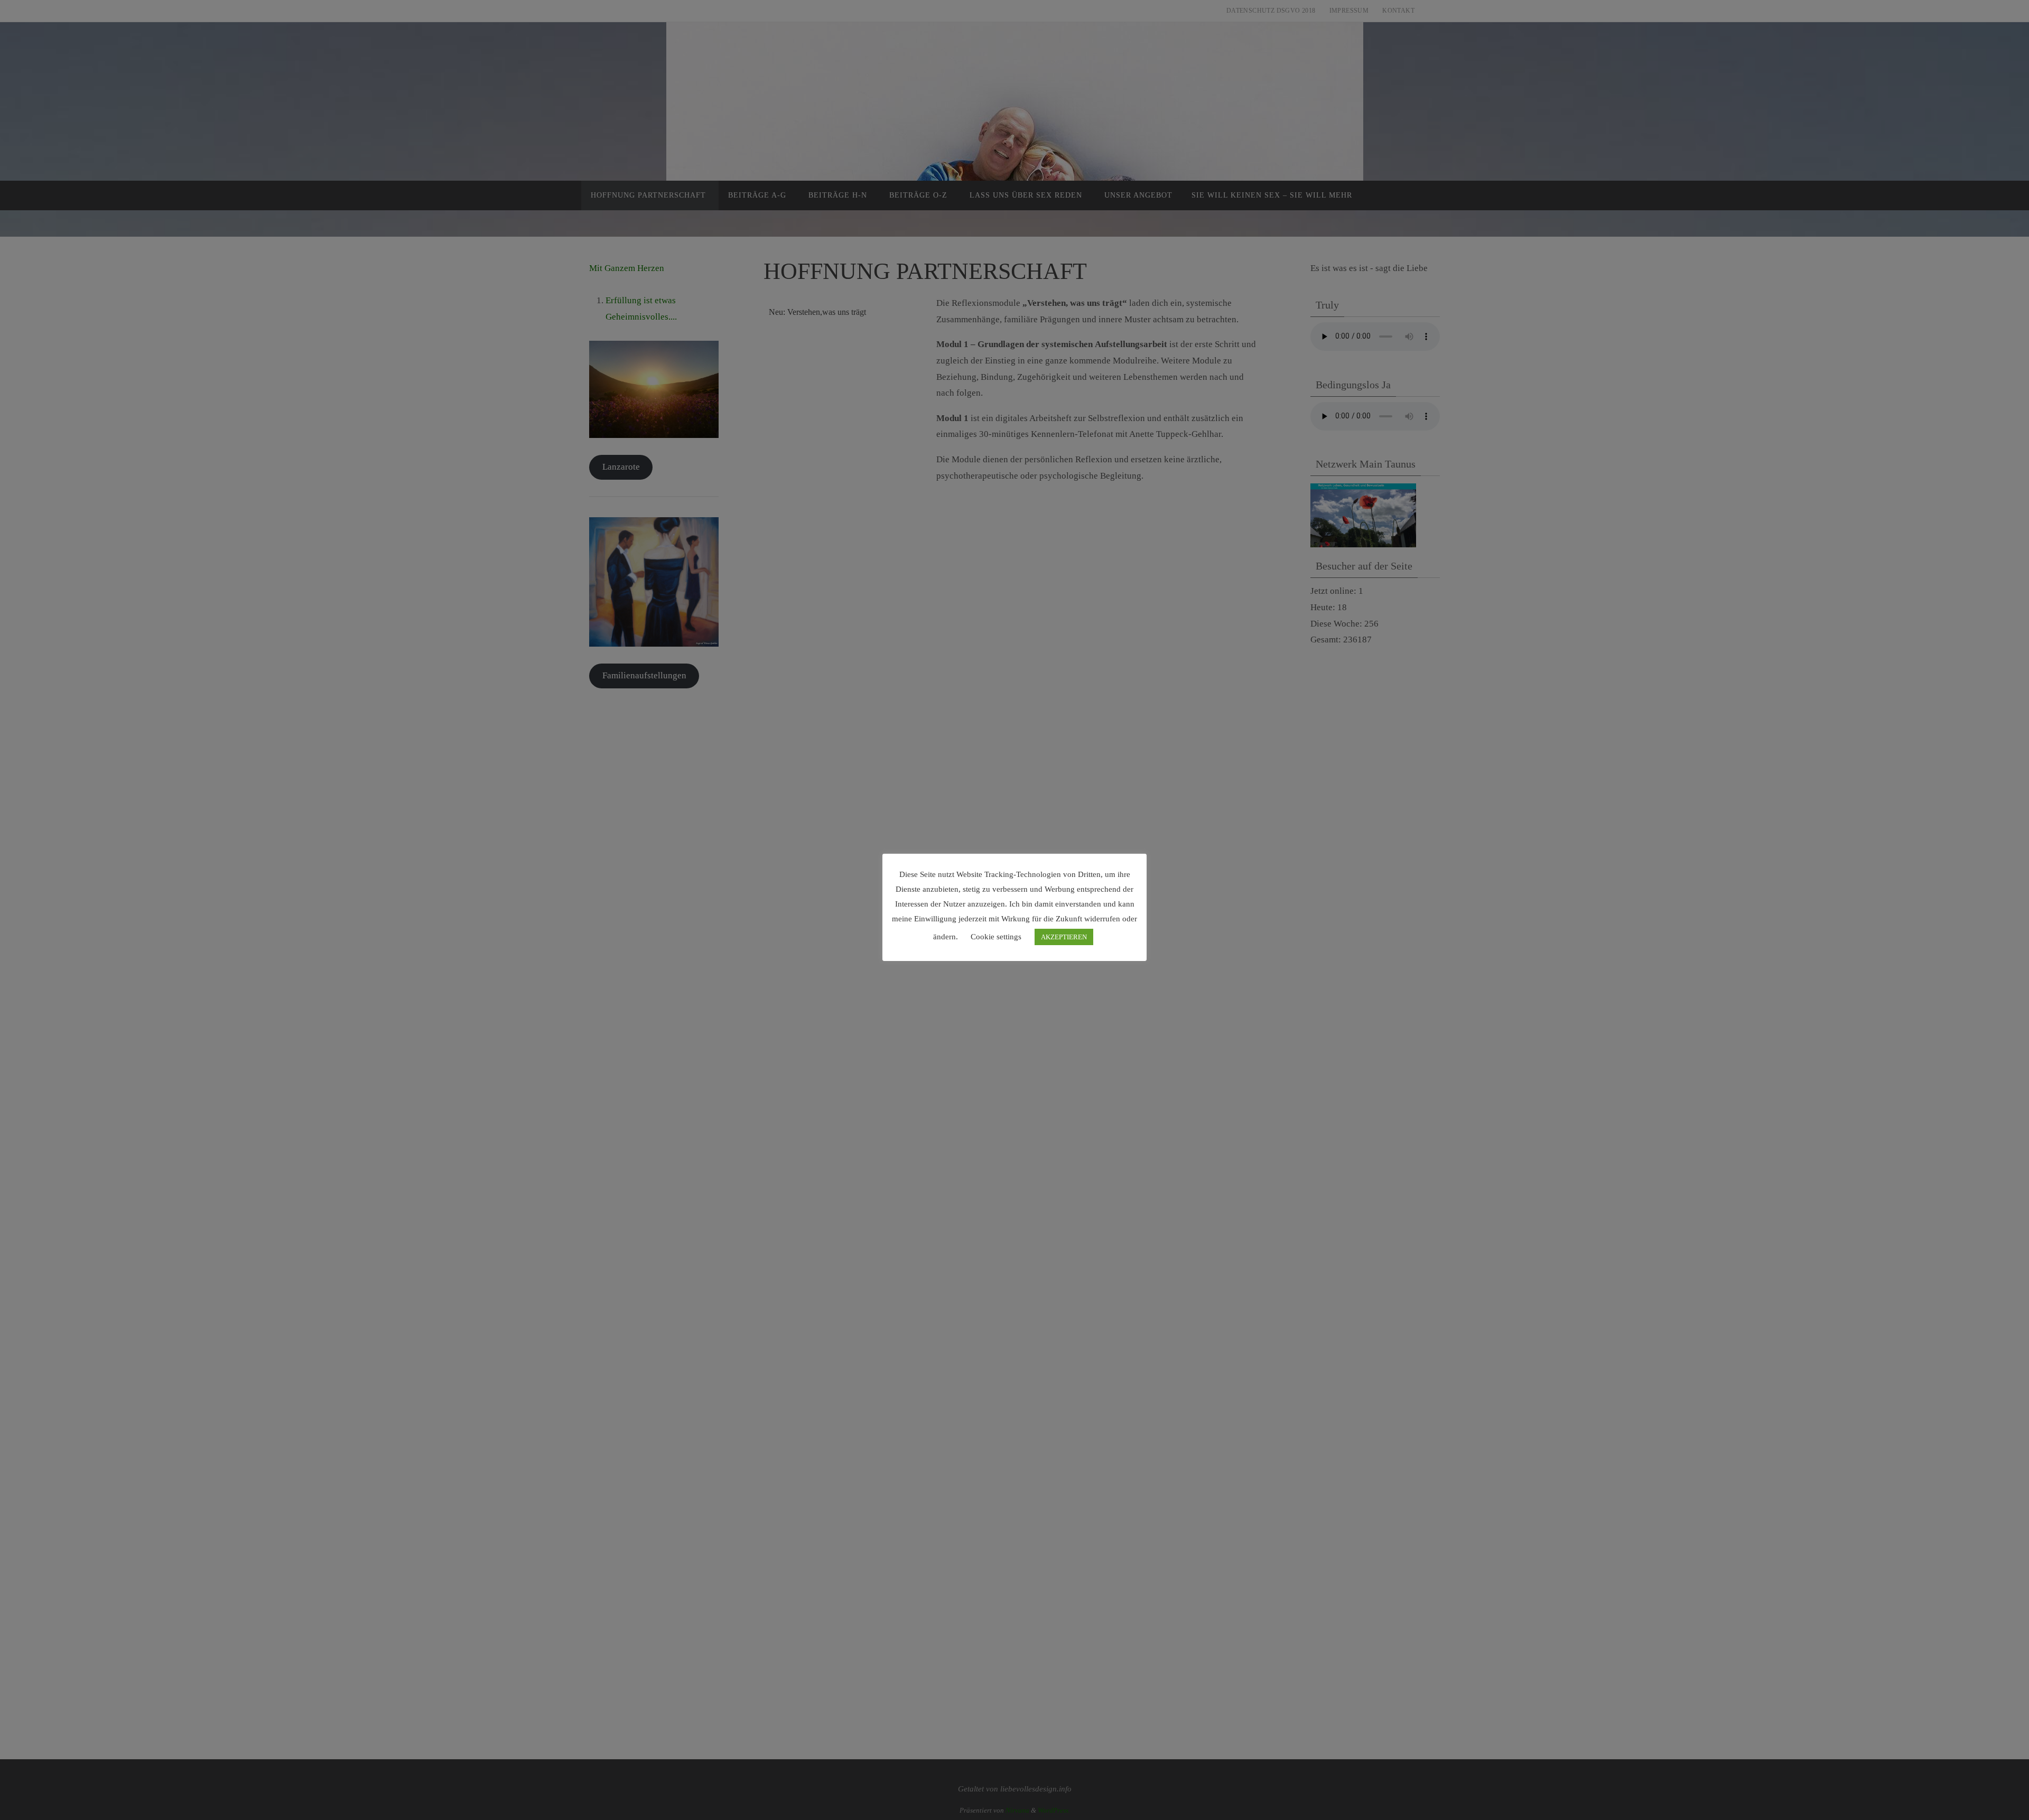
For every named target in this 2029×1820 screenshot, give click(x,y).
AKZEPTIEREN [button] (1064, 937)
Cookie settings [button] (996, 937)
